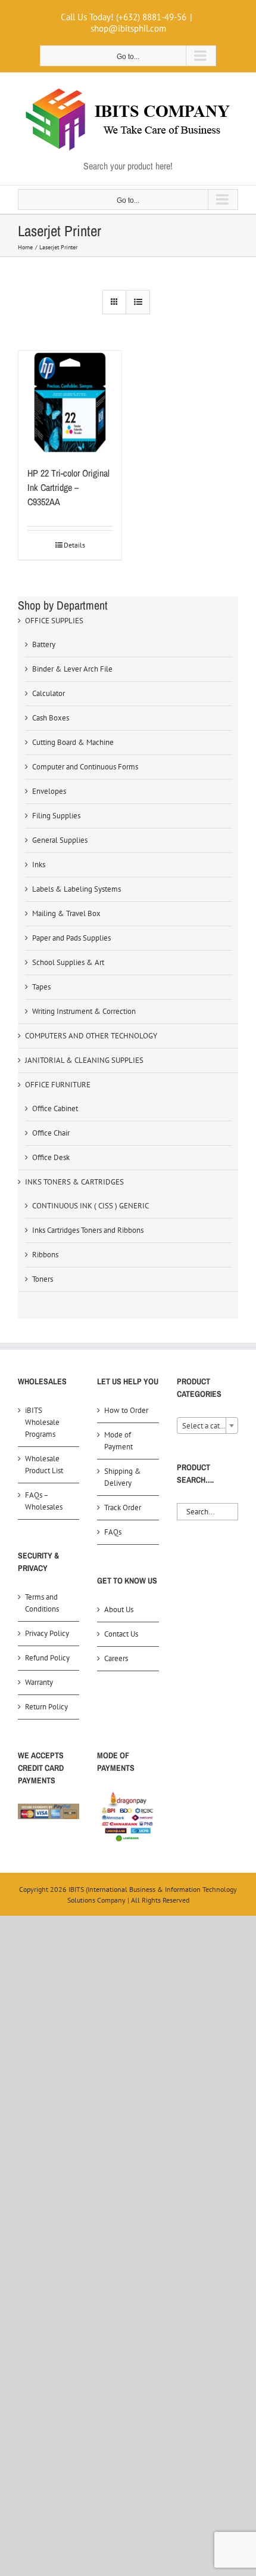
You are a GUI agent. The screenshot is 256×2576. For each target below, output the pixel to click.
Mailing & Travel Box (66, 913)
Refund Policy (47, 1658)
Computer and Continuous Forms (85, 767)
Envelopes (49, 791)
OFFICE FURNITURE (58, 1085)
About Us (119, 1609)
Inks (39, 865)
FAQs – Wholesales (44, 1501)
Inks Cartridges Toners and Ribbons (88, 1230)
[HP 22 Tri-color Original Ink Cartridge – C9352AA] (70, 402)
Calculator (49, 693)
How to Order (126, 1410)
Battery (44, 644)
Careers (116, 1658)
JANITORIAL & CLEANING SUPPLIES (84, 1060)
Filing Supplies (56, 816)
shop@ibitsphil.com (128, 28)
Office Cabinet (55, 1108)
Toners (43, 1279)
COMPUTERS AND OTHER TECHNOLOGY (91, 1036)
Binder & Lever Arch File (72, 669)
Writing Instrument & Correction (84, 1011)
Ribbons (45, 1255)
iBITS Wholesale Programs (42, 1422)
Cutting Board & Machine (73, 742)
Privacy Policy (47, 1633)
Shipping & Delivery (123, 1477)
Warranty (39, 1682)
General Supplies (60, 840)
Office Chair (51, 1133)
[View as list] (138, 302)
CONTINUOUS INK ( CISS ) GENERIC (90, 1206)
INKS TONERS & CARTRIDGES (74, 1182)
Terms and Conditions (42, 1603)
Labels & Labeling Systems (77, 889)
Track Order (123, 1507)
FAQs (113, 1532)
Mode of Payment (118, 1441)
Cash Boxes (51, 718)
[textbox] (207, 1426)
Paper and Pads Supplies (71, 938)
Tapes (41, 987)
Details (74, 545)
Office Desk (51, 1157)
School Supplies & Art (68, 962)
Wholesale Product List (44, 1465)
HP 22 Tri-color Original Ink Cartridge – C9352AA (68, 487)
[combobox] (207, 1425)
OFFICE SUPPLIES (54, 621)
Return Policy (46, 1707)
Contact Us (121, 1634)
